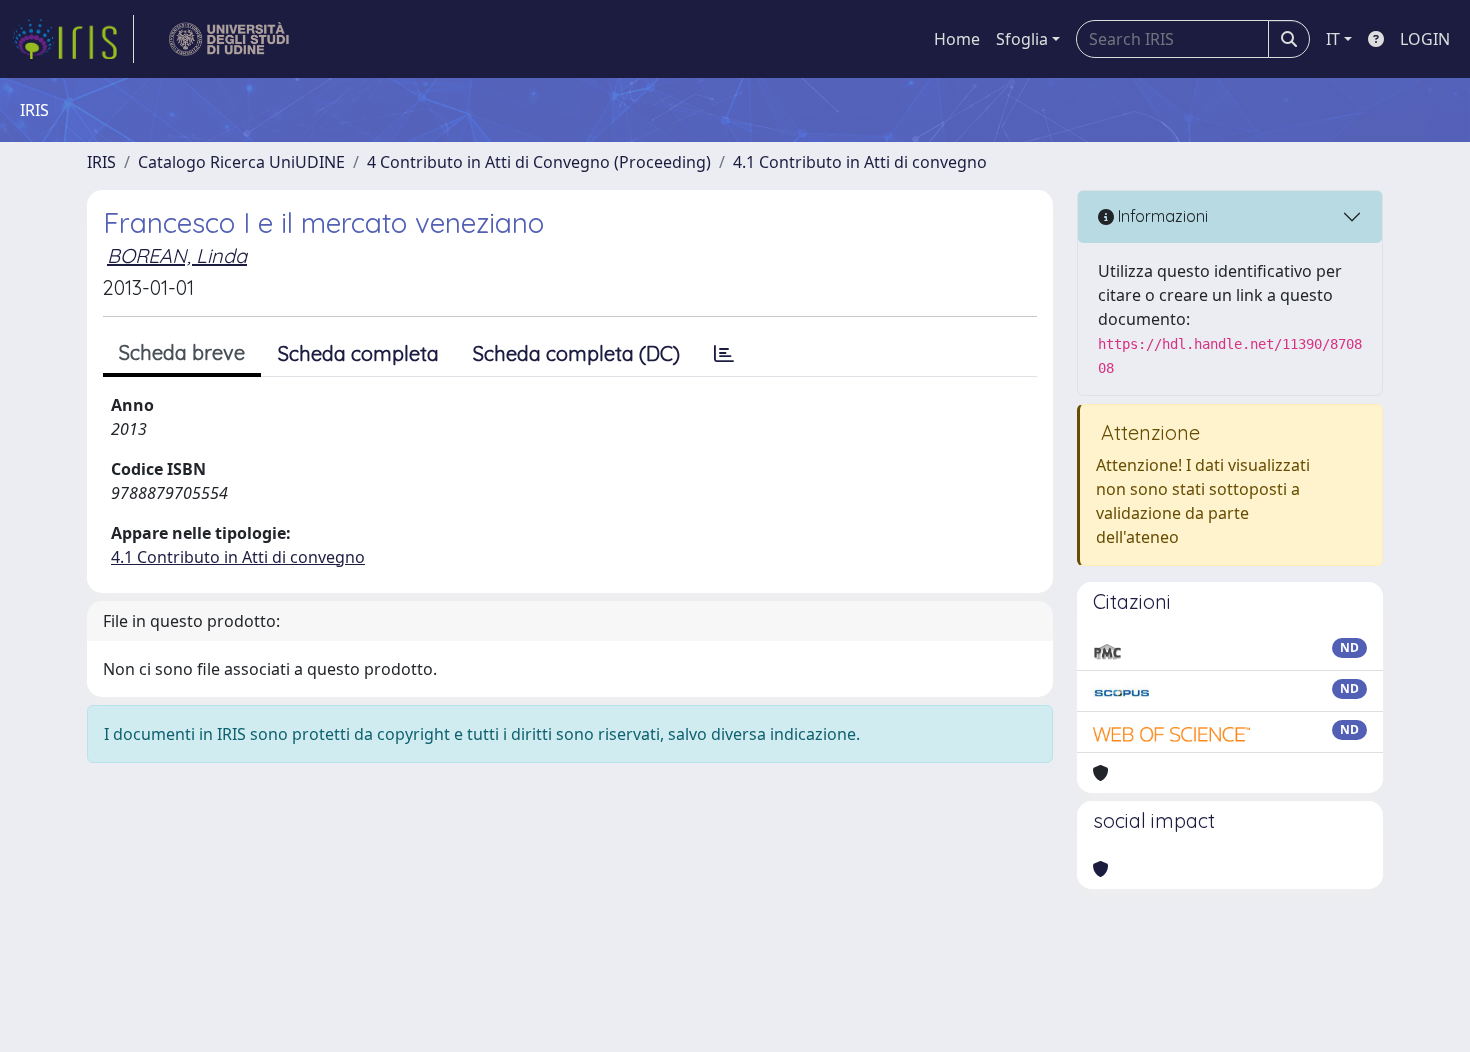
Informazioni (1161, 216)
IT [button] (1333, 39)
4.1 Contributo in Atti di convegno (860, 162)
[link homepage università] (229, 39)
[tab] (724, 354)
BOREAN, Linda (177, 255)
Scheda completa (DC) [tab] (576, 353)
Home (957, 39)
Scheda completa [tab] (358, 353)
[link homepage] (73, 39)
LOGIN (1425, 39)
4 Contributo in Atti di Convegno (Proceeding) (539, 162)
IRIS (101, 162)
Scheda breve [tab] (182, 352)
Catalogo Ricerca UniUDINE (241, 162)
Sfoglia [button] (1022, 39)
